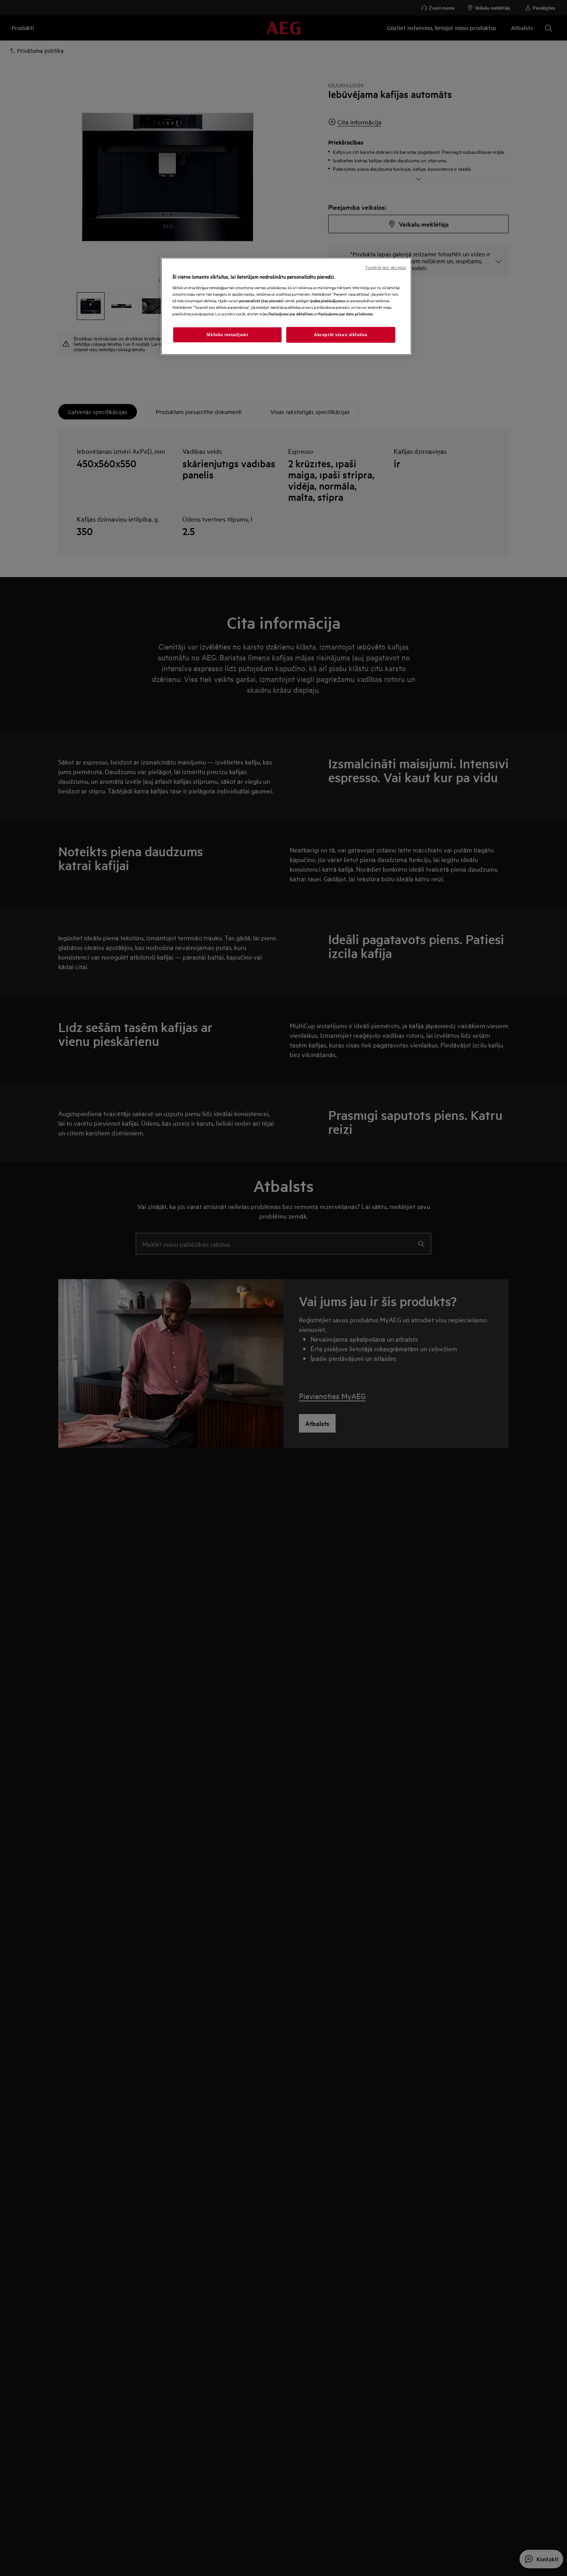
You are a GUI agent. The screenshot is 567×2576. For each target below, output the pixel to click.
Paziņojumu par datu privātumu (346, 314)
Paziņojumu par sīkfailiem (291, 314)
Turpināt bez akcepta (386, 268)
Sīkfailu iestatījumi (227, 335)
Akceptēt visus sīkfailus (341, 335)
